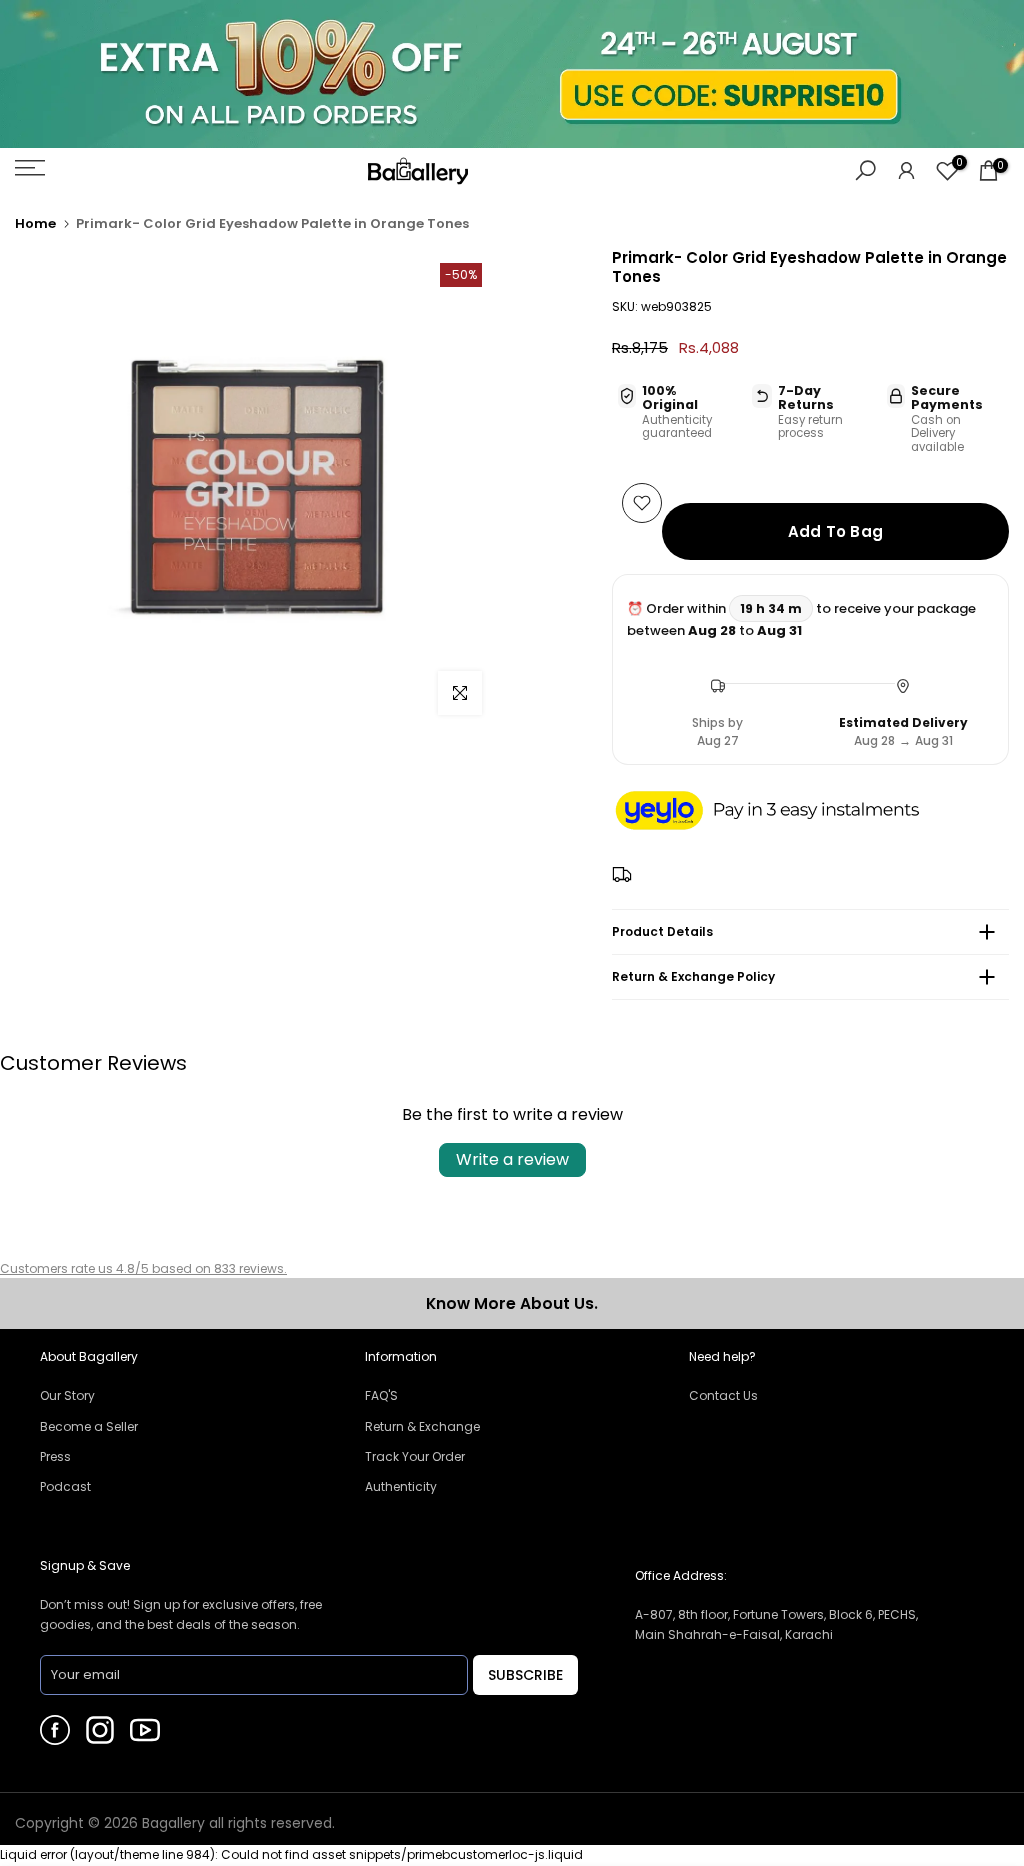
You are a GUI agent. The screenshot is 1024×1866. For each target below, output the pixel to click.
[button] (787, 812)
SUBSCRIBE (525, 1675)
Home (35, 223)
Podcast (65, 1486)
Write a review (512, 1159)
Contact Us (723, 1395)
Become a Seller (89, 1426)
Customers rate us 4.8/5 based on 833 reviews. (143, 1268)
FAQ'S (381, 1395)
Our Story (67, 1395)
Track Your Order (415, 1456)
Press (55, 1456)
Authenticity (401, 1486)
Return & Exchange (422, 1426)
